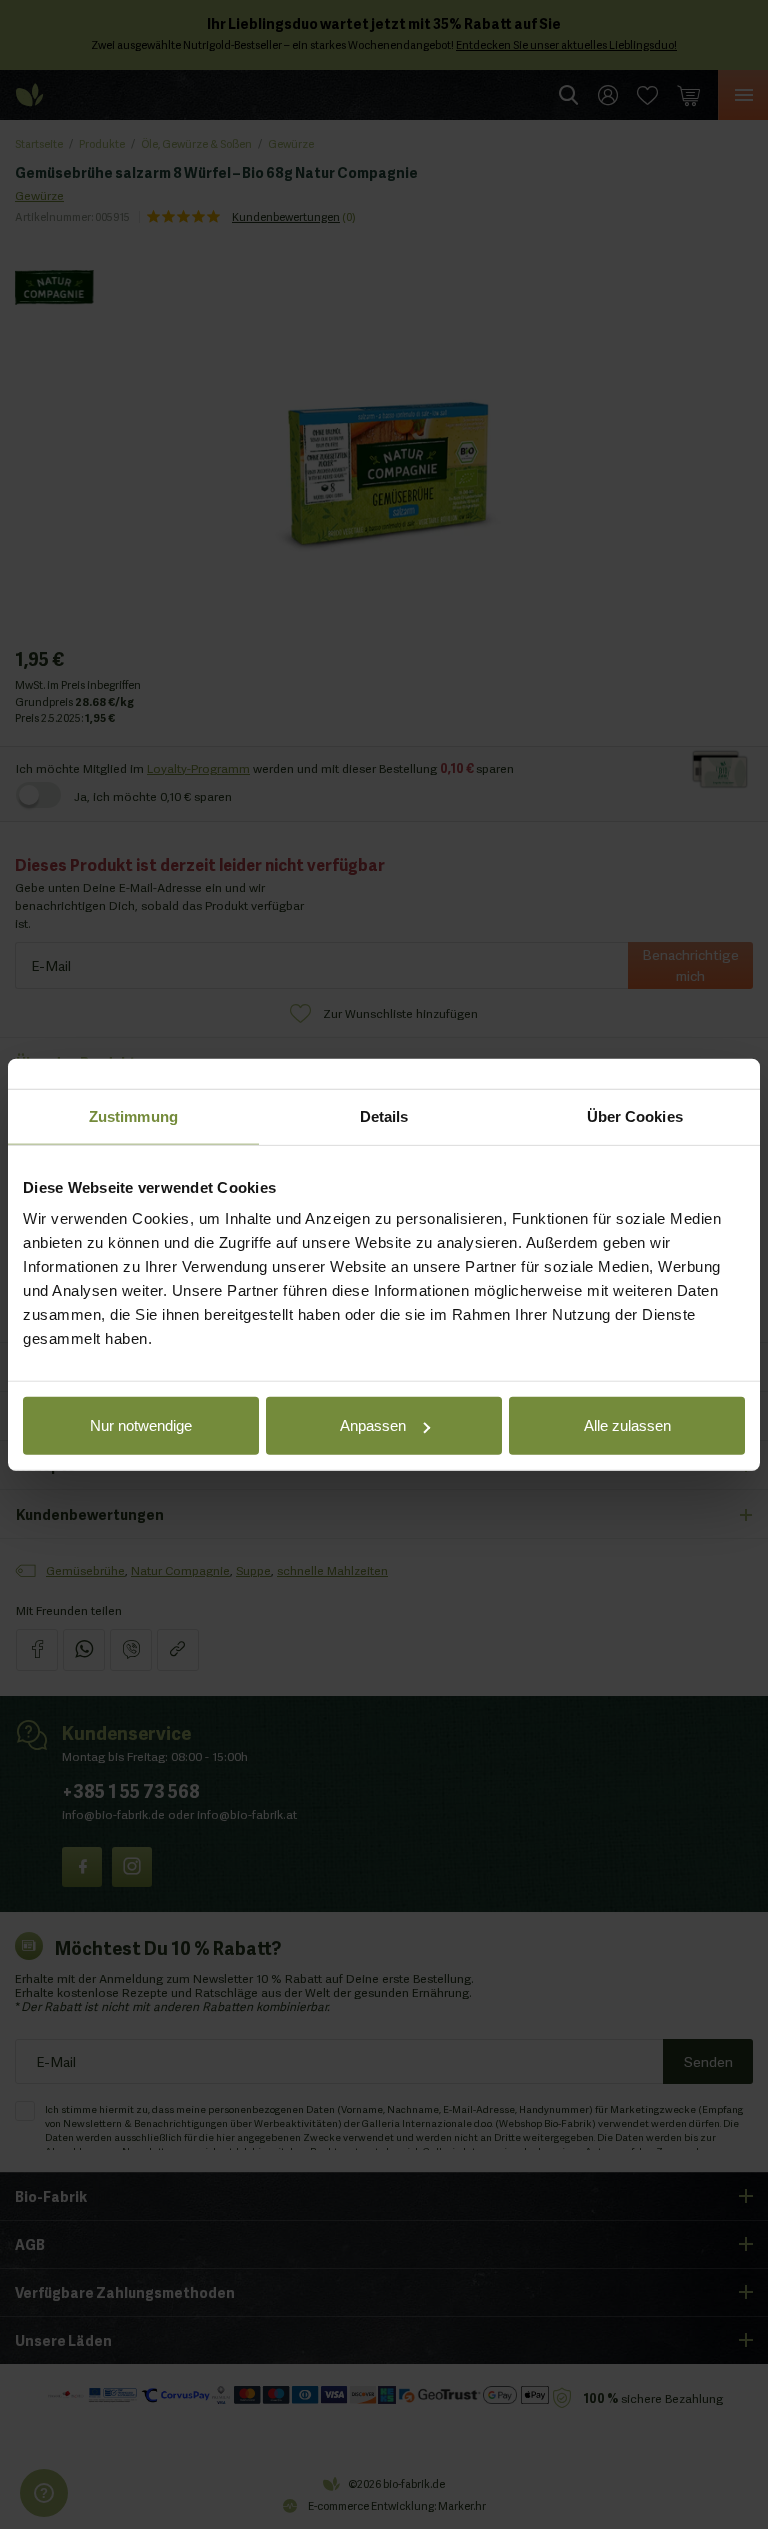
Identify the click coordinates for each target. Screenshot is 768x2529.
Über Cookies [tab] (635, 1115)
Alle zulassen (627, 1425)
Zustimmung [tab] (133, 1115)
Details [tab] (384, 1115)
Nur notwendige (141, 1425)
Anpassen (373, 1425)
